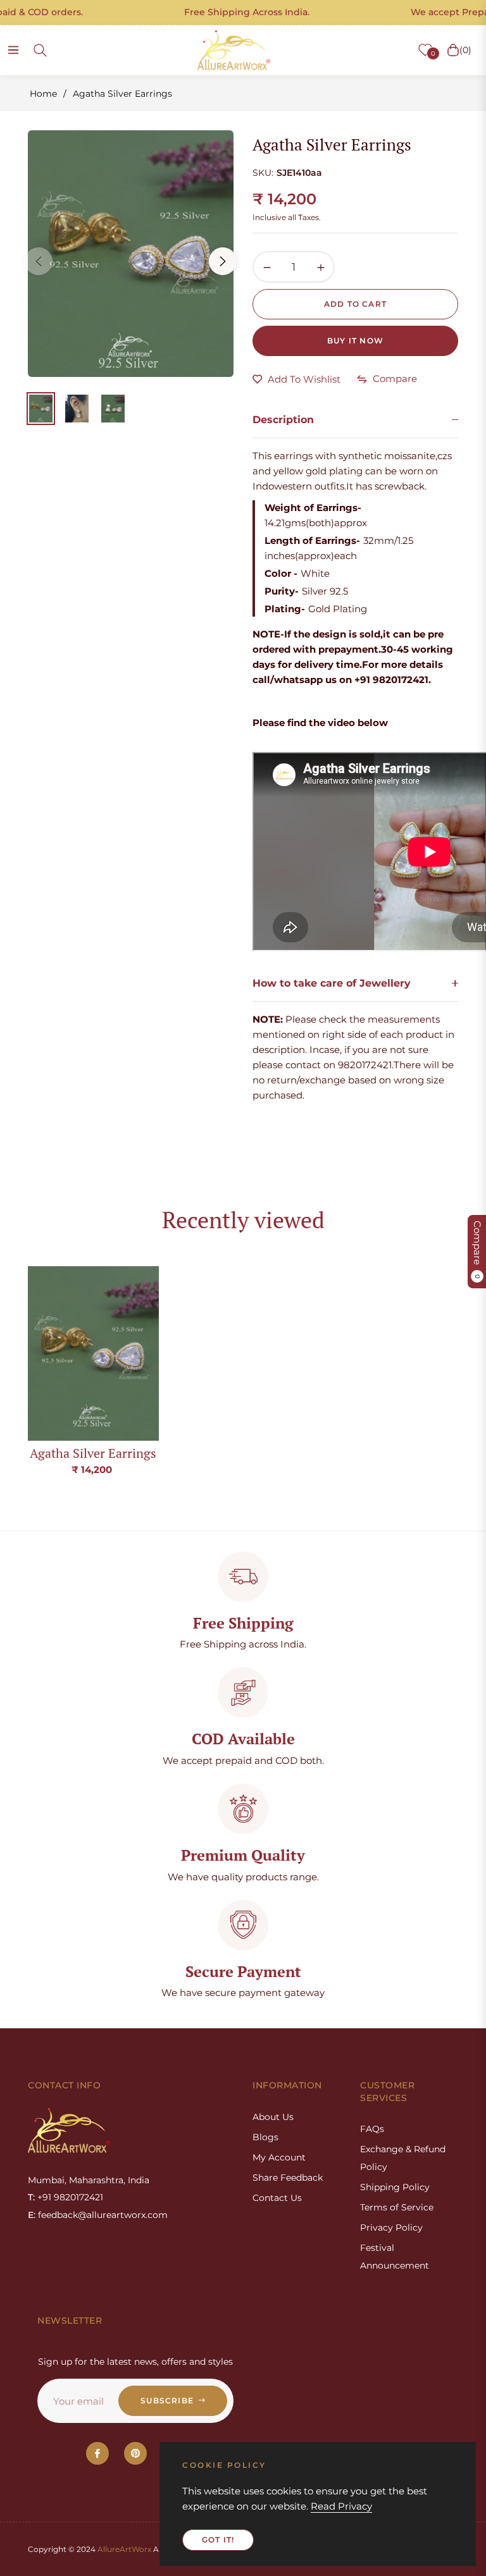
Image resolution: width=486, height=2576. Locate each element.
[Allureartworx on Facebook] (97, 2453)
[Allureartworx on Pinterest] (135, 2453)
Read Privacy (341, 2506)
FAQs (372, 2129)
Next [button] (223, 261)
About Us (273, 2117)
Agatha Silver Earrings (93, 1453)
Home (43, 94)
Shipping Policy (395, 2187)
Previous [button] (39, 261)
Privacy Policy (391, 2228)
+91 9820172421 (70, 2197)
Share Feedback (288, 2178)
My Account (279, 2157)
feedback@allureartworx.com (103, 2215)
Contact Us (277, 2198)
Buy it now (355, 341)
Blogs (265, 2137)
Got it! (218, 2540)
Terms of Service (397, 2207)
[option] (131, 254)
